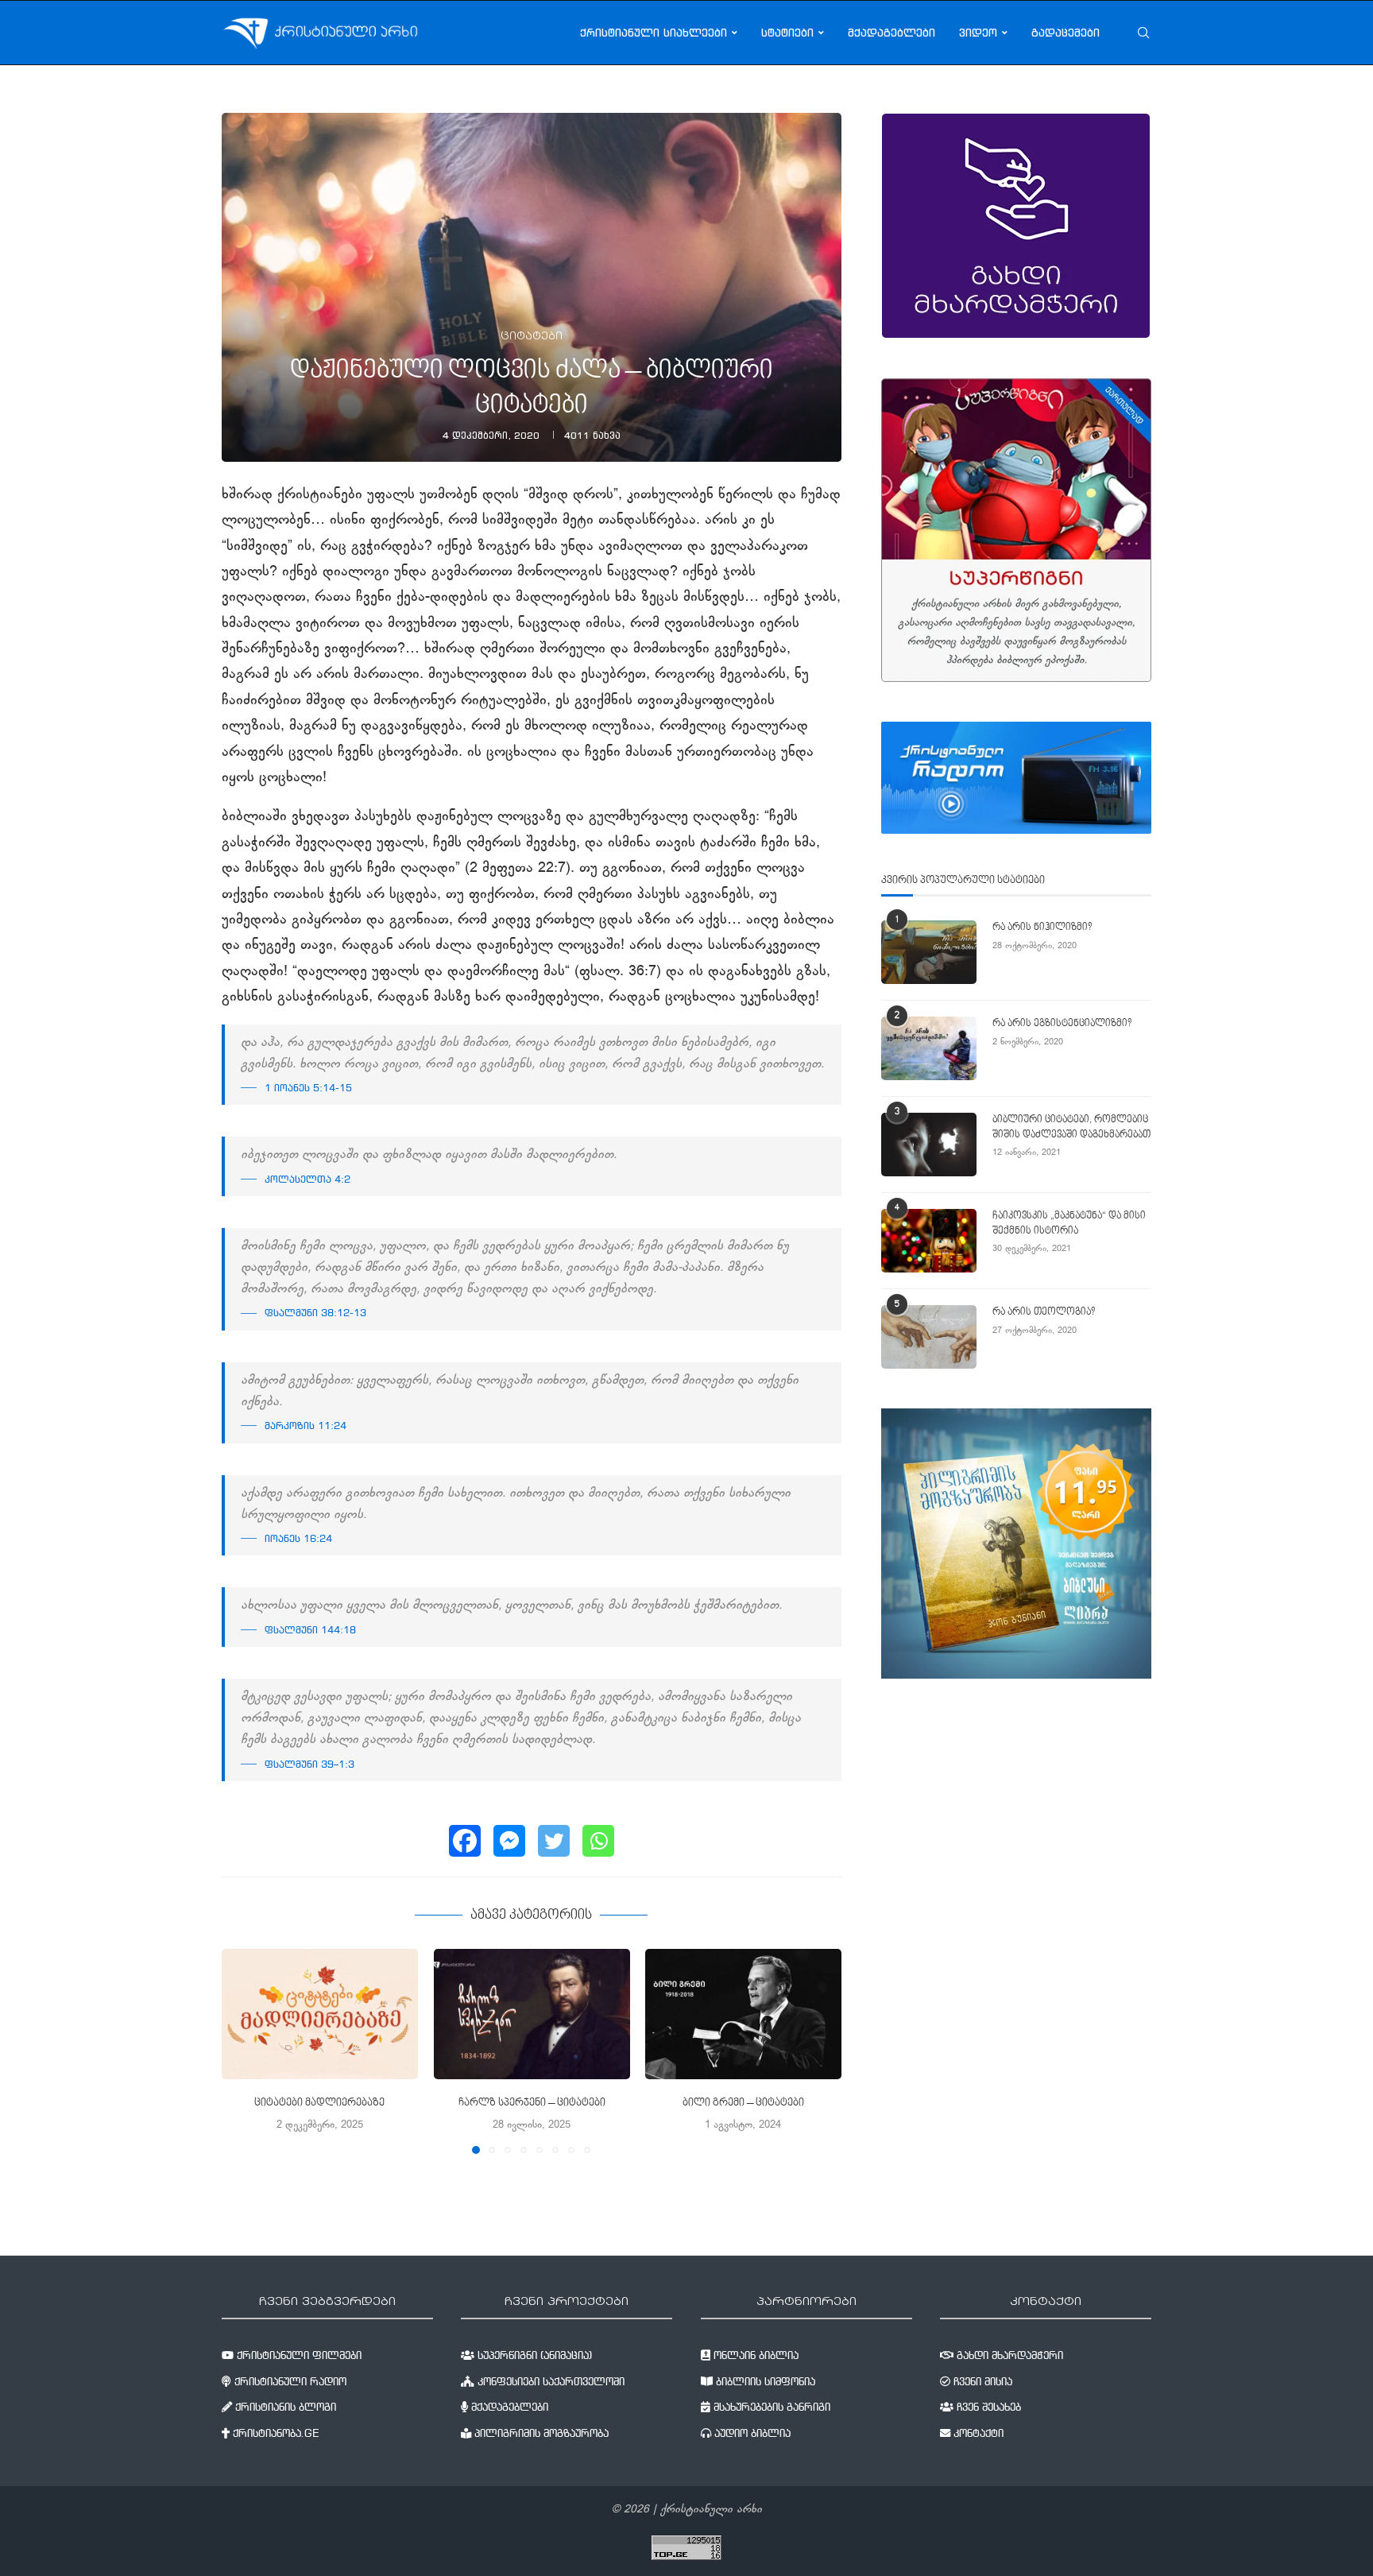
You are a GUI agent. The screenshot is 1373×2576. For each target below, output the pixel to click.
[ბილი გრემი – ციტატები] (743, 2014)
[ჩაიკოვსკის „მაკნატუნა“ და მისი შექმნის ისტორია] (929, 1241)
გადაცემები (1066, 33)
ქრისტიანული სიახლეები (654, 33)
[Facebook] (465, 1841)
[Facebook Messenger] (509, 1841)
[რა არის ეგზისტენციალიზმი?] (929, 1048)
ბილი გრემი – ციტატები (743, 2104)
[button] (243, 2051)
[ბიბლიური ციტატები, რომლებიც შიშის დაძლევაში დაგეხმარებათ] (929, 1145)
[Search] (1143, 33)
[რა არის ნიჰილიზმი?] (929, 952)
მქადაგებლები (891, 33)
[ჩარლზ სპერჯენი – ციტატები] (532, 2014)
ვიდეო (978, 33)
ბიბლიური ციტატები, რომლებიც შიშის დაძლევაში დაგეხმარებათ (1071, 1127)
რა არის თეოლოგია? (1044, 1312)
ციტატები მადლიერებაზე (319, 2104)
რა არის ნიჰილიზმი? (1042, 928)
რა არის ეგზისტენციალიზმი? (1062, 1024)
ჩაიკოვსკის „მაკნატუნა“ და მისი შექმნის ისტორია (1069, 1223)
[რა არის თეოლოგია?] (929, 1337)
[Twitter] (554, 1841)
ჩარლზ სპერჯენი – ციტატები (531, 2104)
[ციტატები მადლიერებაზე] (320, 2014)
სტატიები (787, 33)
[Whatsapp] (598, 1841)
